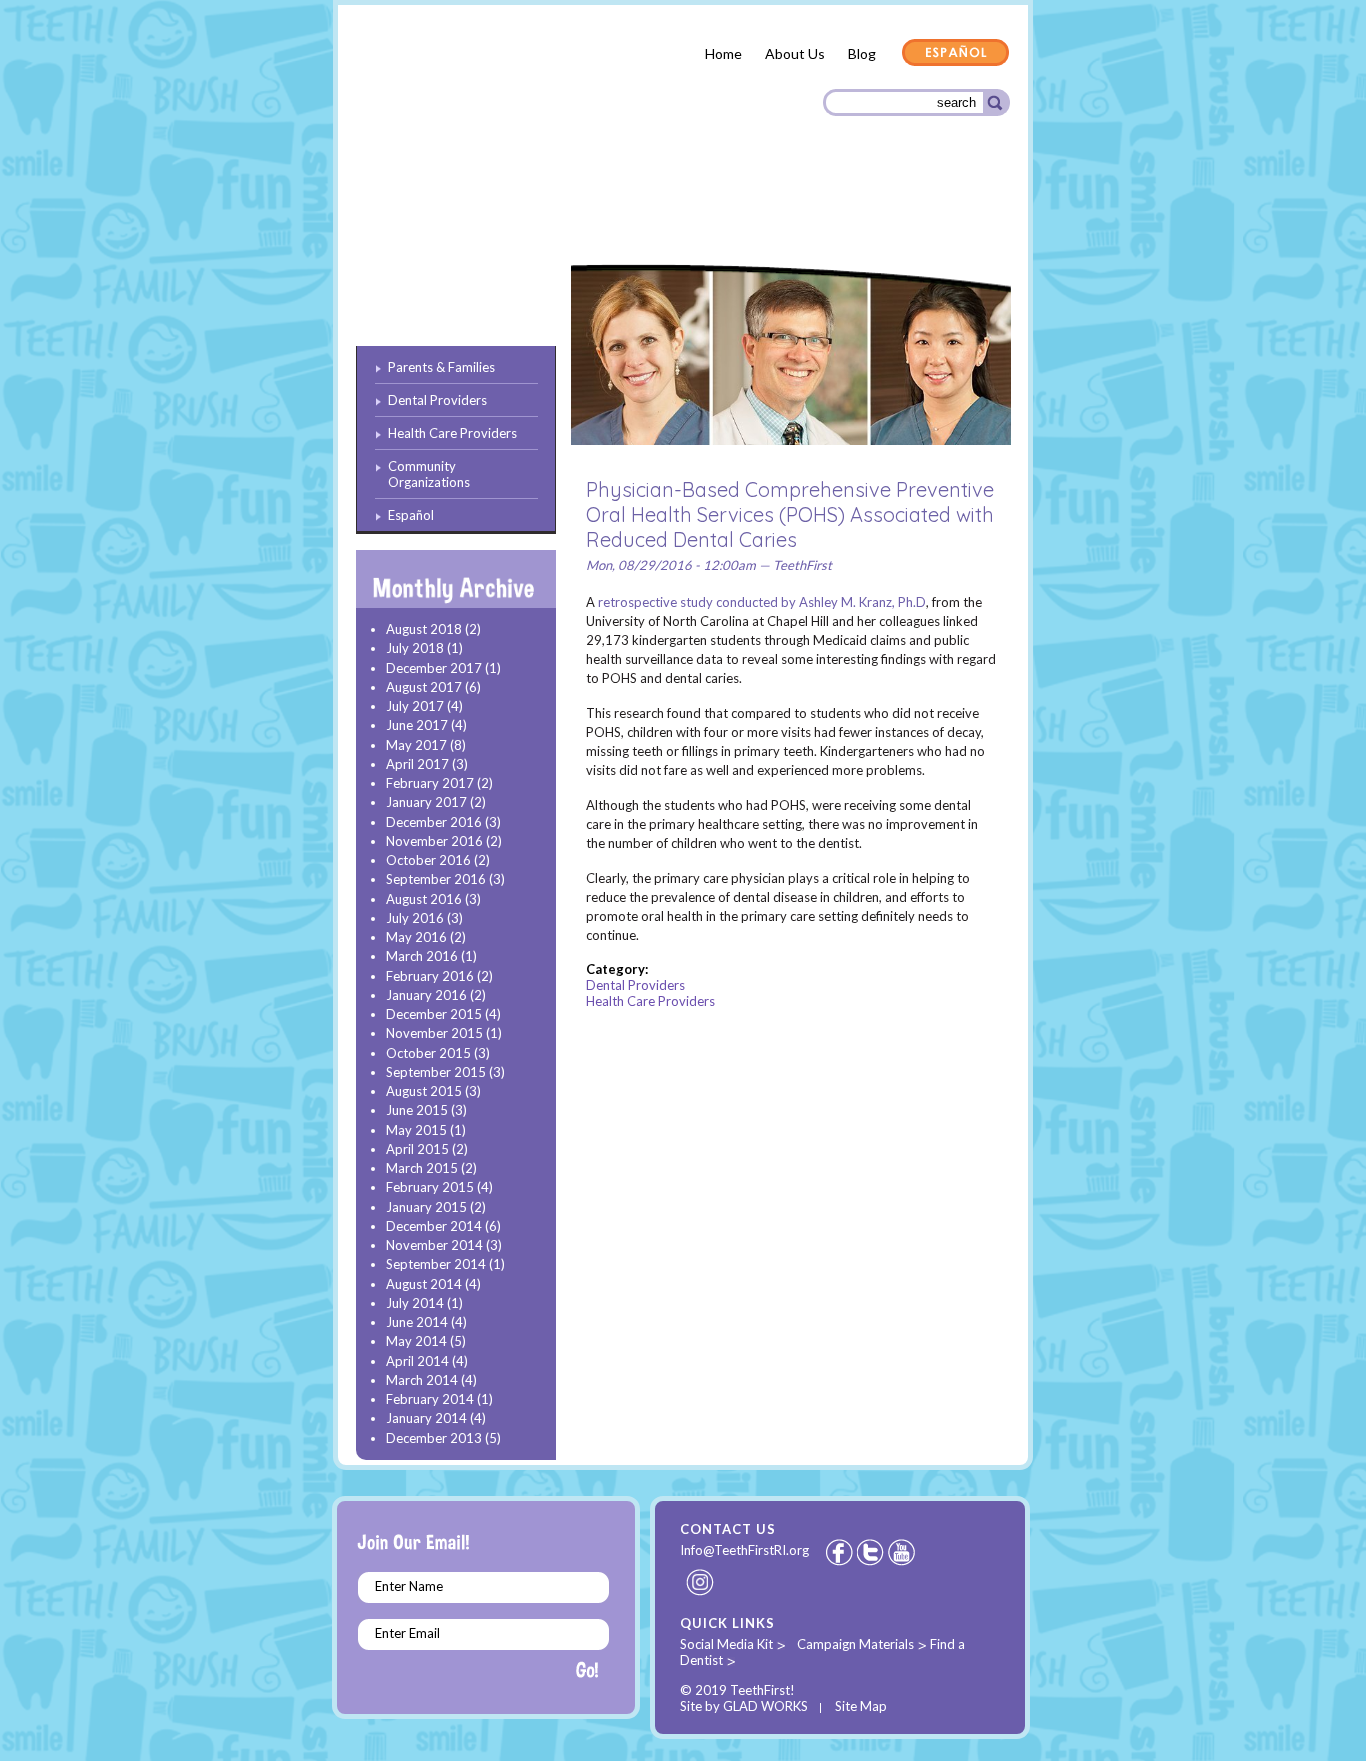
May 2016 (416, 937)
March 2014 (422, 1380)
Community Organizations (910, 212)
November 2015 (434, 1033)
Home (723, 53)
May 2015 (416, 1130)
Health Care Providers (727, 210)
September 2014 (436, 1264)
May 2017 (416, 745)
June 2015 (417, 1110)
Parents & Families (428, 213)
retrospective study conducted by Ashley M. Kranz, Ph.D (762, 602)
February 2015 (430, 1187)
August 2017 (424, 687)
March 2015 (422, 1168)
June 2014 (417, 1322)
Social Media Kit (726, 1644)
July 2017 (415, 706)
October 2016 (428, 860)
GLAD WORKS (765, 1706)
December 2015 (434, 1014)
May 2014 (416, 1341)
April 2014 (417, 1361)
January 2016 (426, 995)
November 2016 (434, 841)
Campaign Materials (855, 1644)
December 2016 (434, 822)
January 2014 (426, 1418)
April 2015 (417, 1149)
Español (956, 54)
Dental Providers (571, 209)
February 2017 (430, 783)
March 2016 (422, 956)
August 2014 (424, 1284)
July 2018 (415, 648)
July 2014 (415, 1303)
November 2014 (434, 1245)
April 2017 (417, 764)
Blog (862, 53)
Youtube (903, 1552)
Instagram (701, 1582)
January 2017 (426, 802)
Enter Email (407, 1633)
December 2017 (434, 668)
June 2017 (417, 725)
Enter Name (409, 1586)
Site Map (861, 1706)
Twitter (872, 1552)
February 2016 (430, 976)
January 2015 (426, 1207)
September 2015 (436, 1072)
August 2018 (424, 629)
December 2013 (434, 1438)
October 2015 (428, 1053)
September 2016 (436, 879)
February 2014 (430, 1399)
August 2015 (424, 1091)
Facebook (839, 1552)
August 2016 (424, 899)
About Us (795, 53)
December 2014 (434, 1226)
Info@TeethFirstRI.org (744, 1550)
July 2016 (415, 918)
